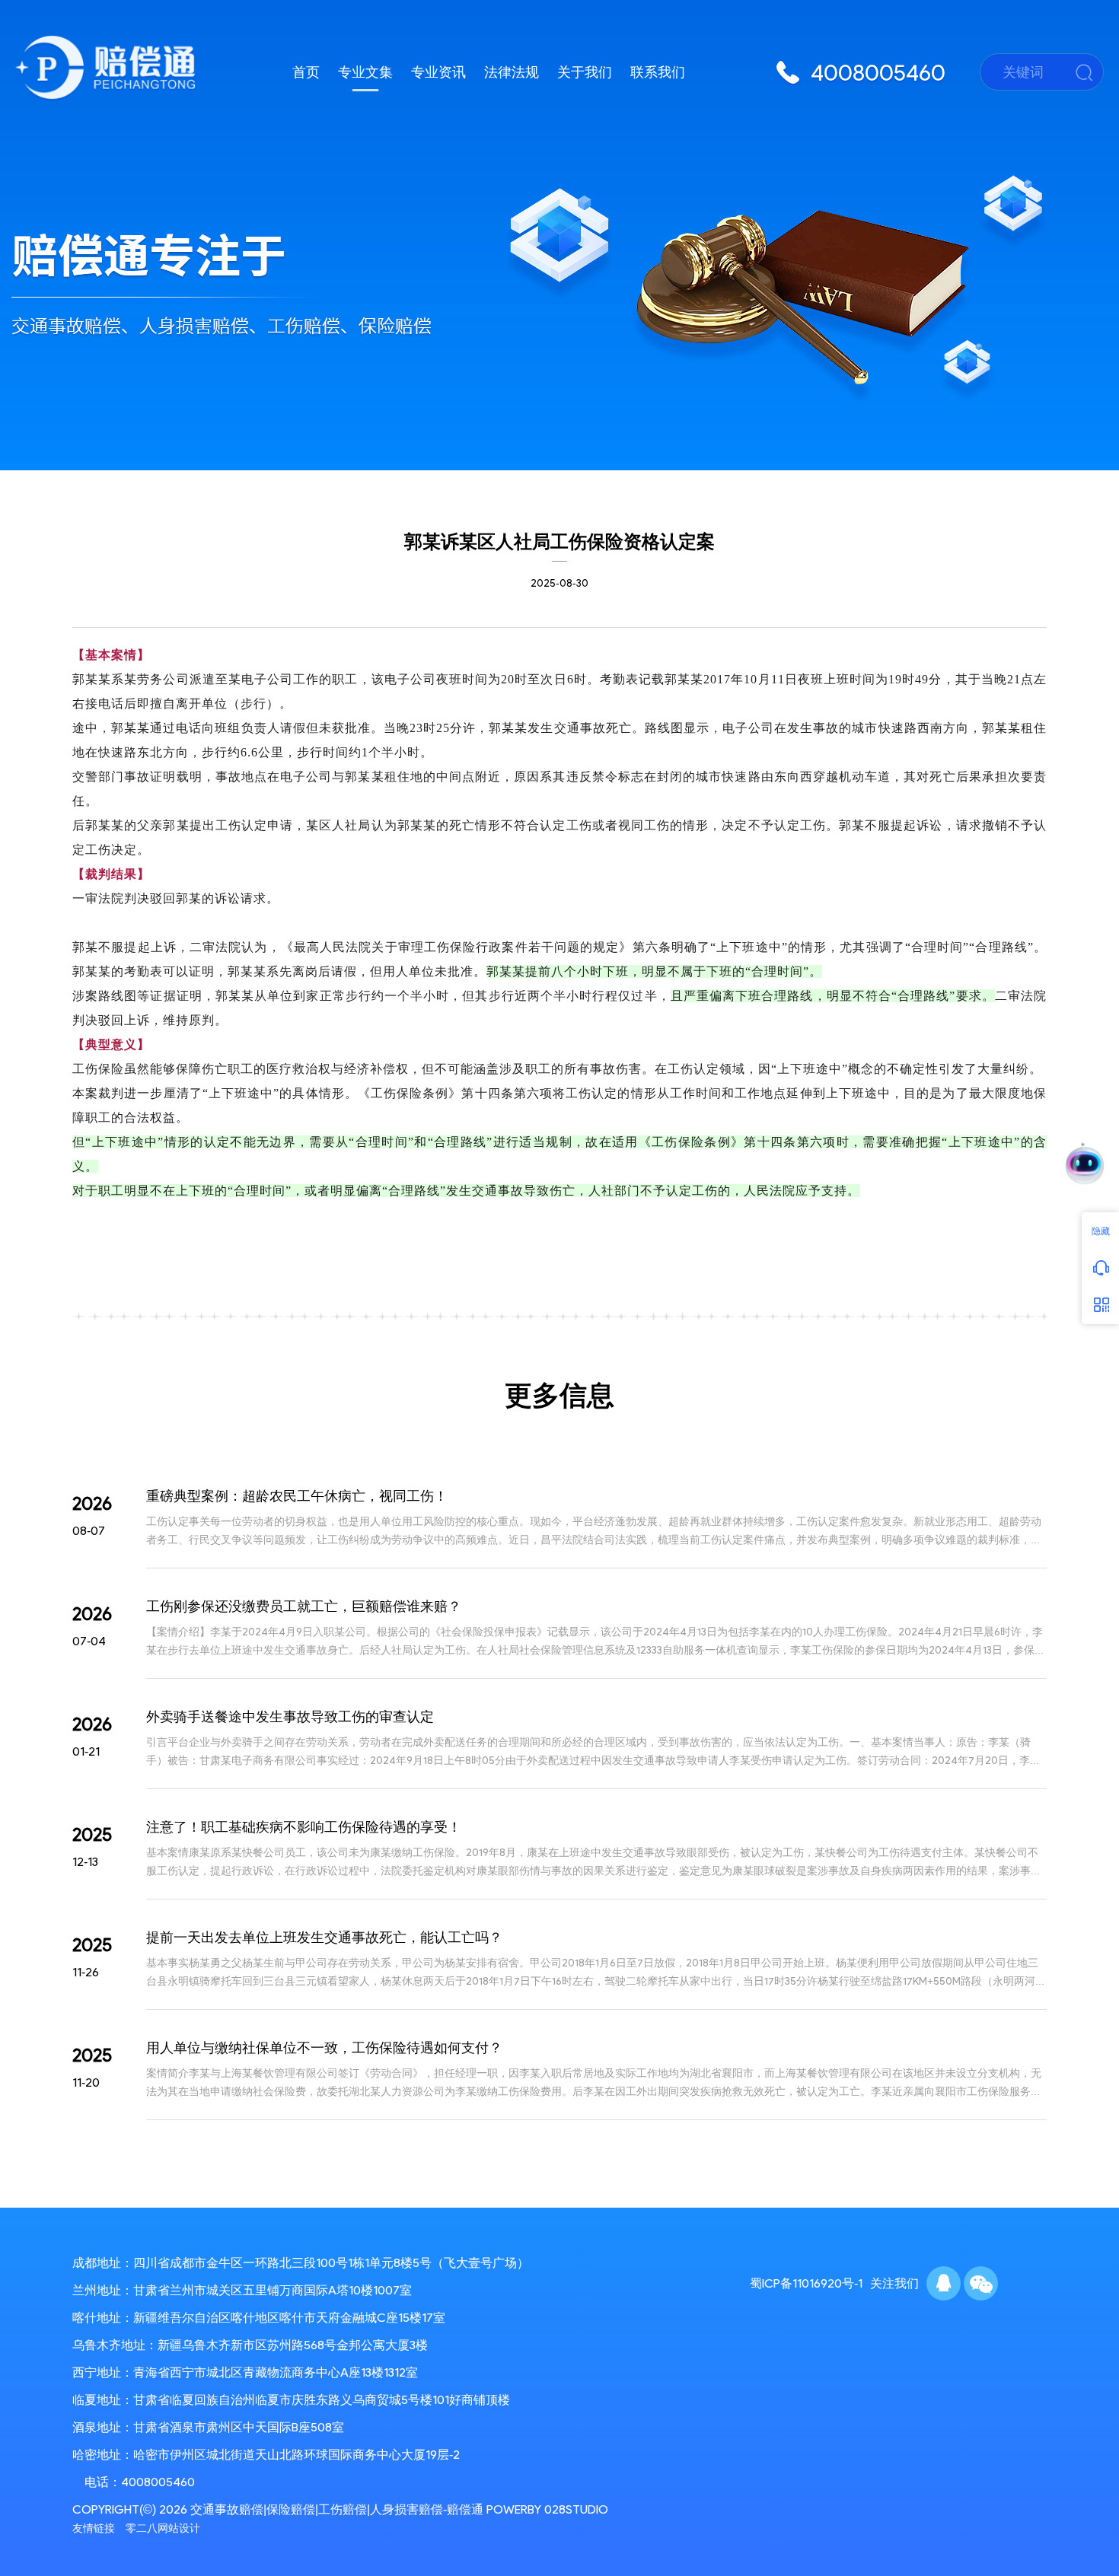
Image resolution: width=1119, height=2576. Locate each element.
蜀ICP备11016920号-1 (806, 2283)
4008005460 (158, 2482)
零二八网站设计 (163, 2528)
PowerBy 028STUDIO (547, 2509)
